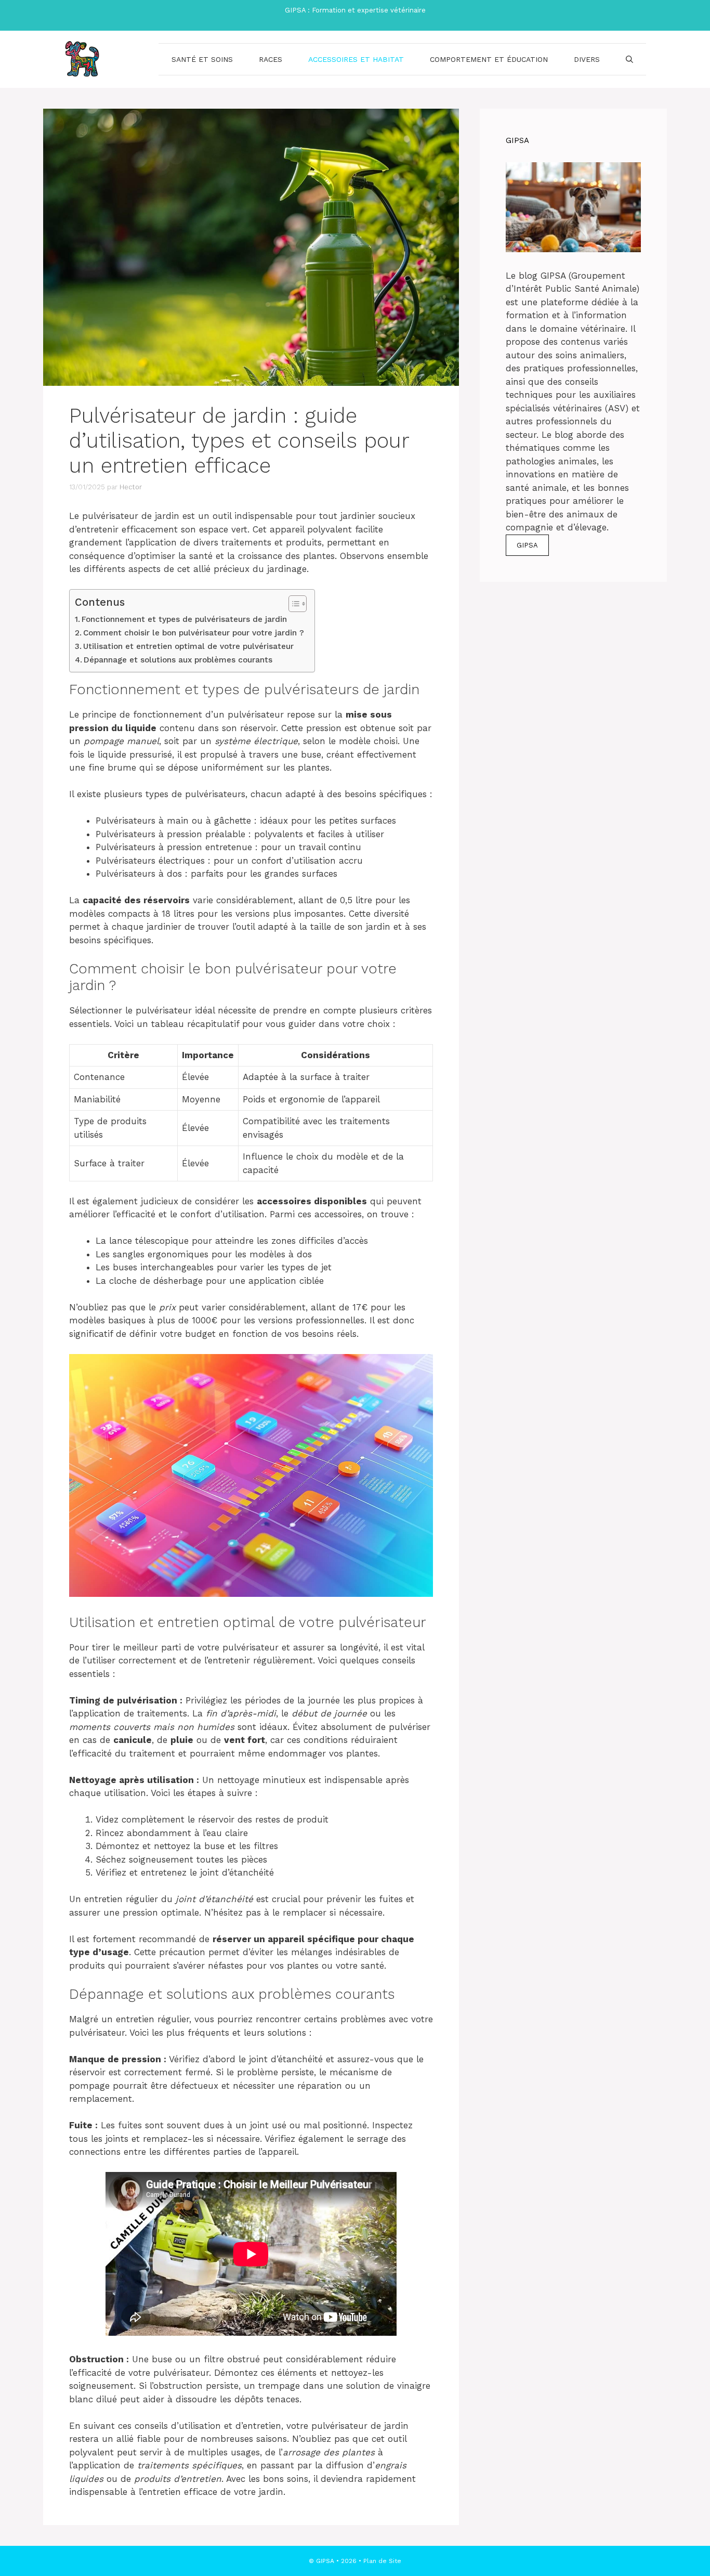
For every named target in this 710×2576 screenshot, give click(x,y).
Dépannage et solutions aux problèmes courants (178, 660)
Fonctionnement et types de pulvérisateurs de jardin (184, 619)
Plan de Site (382, 2561)
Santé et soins (202, 59)
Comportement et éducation (489, 59)
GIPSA (527, 545)
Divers (587, 59)
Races (271, 59)
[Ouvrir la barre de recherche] (629, 59)
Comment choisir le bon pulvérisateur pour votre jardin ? (194, 633)
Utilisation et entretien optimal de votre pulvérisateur (188, 646)
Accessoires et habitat (356, 59)
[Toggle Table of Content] (292, 604)
